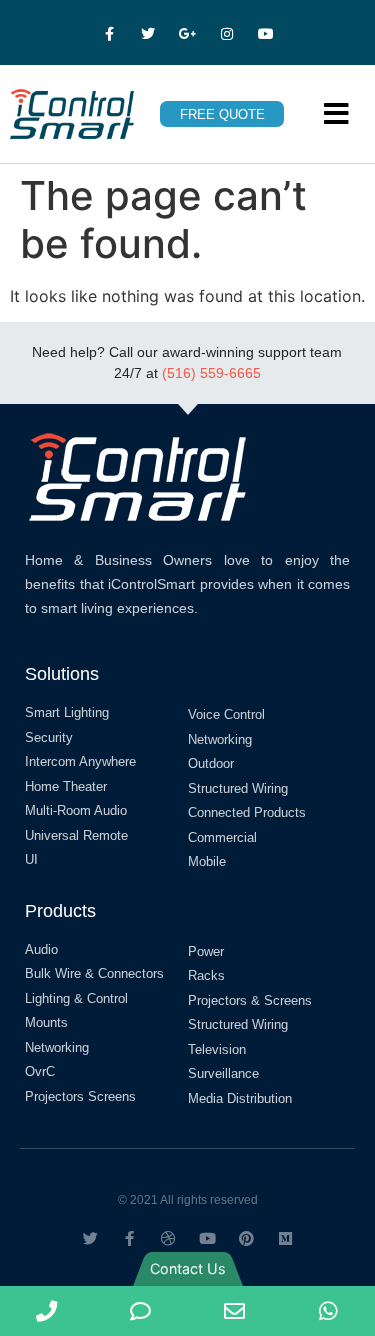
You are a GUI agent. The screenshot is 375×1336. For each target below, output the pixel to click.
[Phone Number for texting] (141, 1311)
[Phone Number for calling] (47, 1311)
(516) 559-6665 (211, 373)
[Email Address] (235, 1311)
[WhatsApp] (328, 1311)
